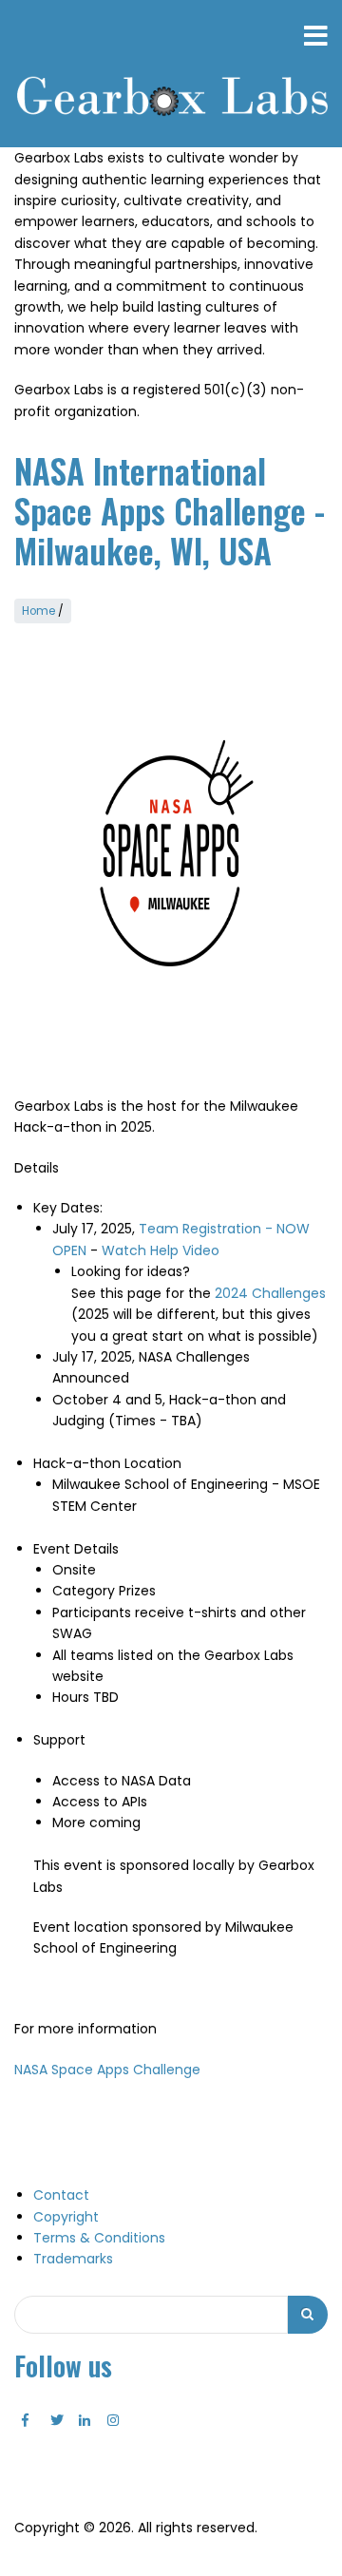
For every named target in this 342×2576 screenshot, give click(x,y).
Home (38, 611)
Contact (61, 2195)
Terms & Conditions (99, 2238)
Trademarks (73, 2259)
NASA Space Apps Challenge (107, 2070)
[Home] (171, 98)
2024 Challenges (270, 1293)
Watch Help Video (161, 1250)
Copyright (66, 2217)
